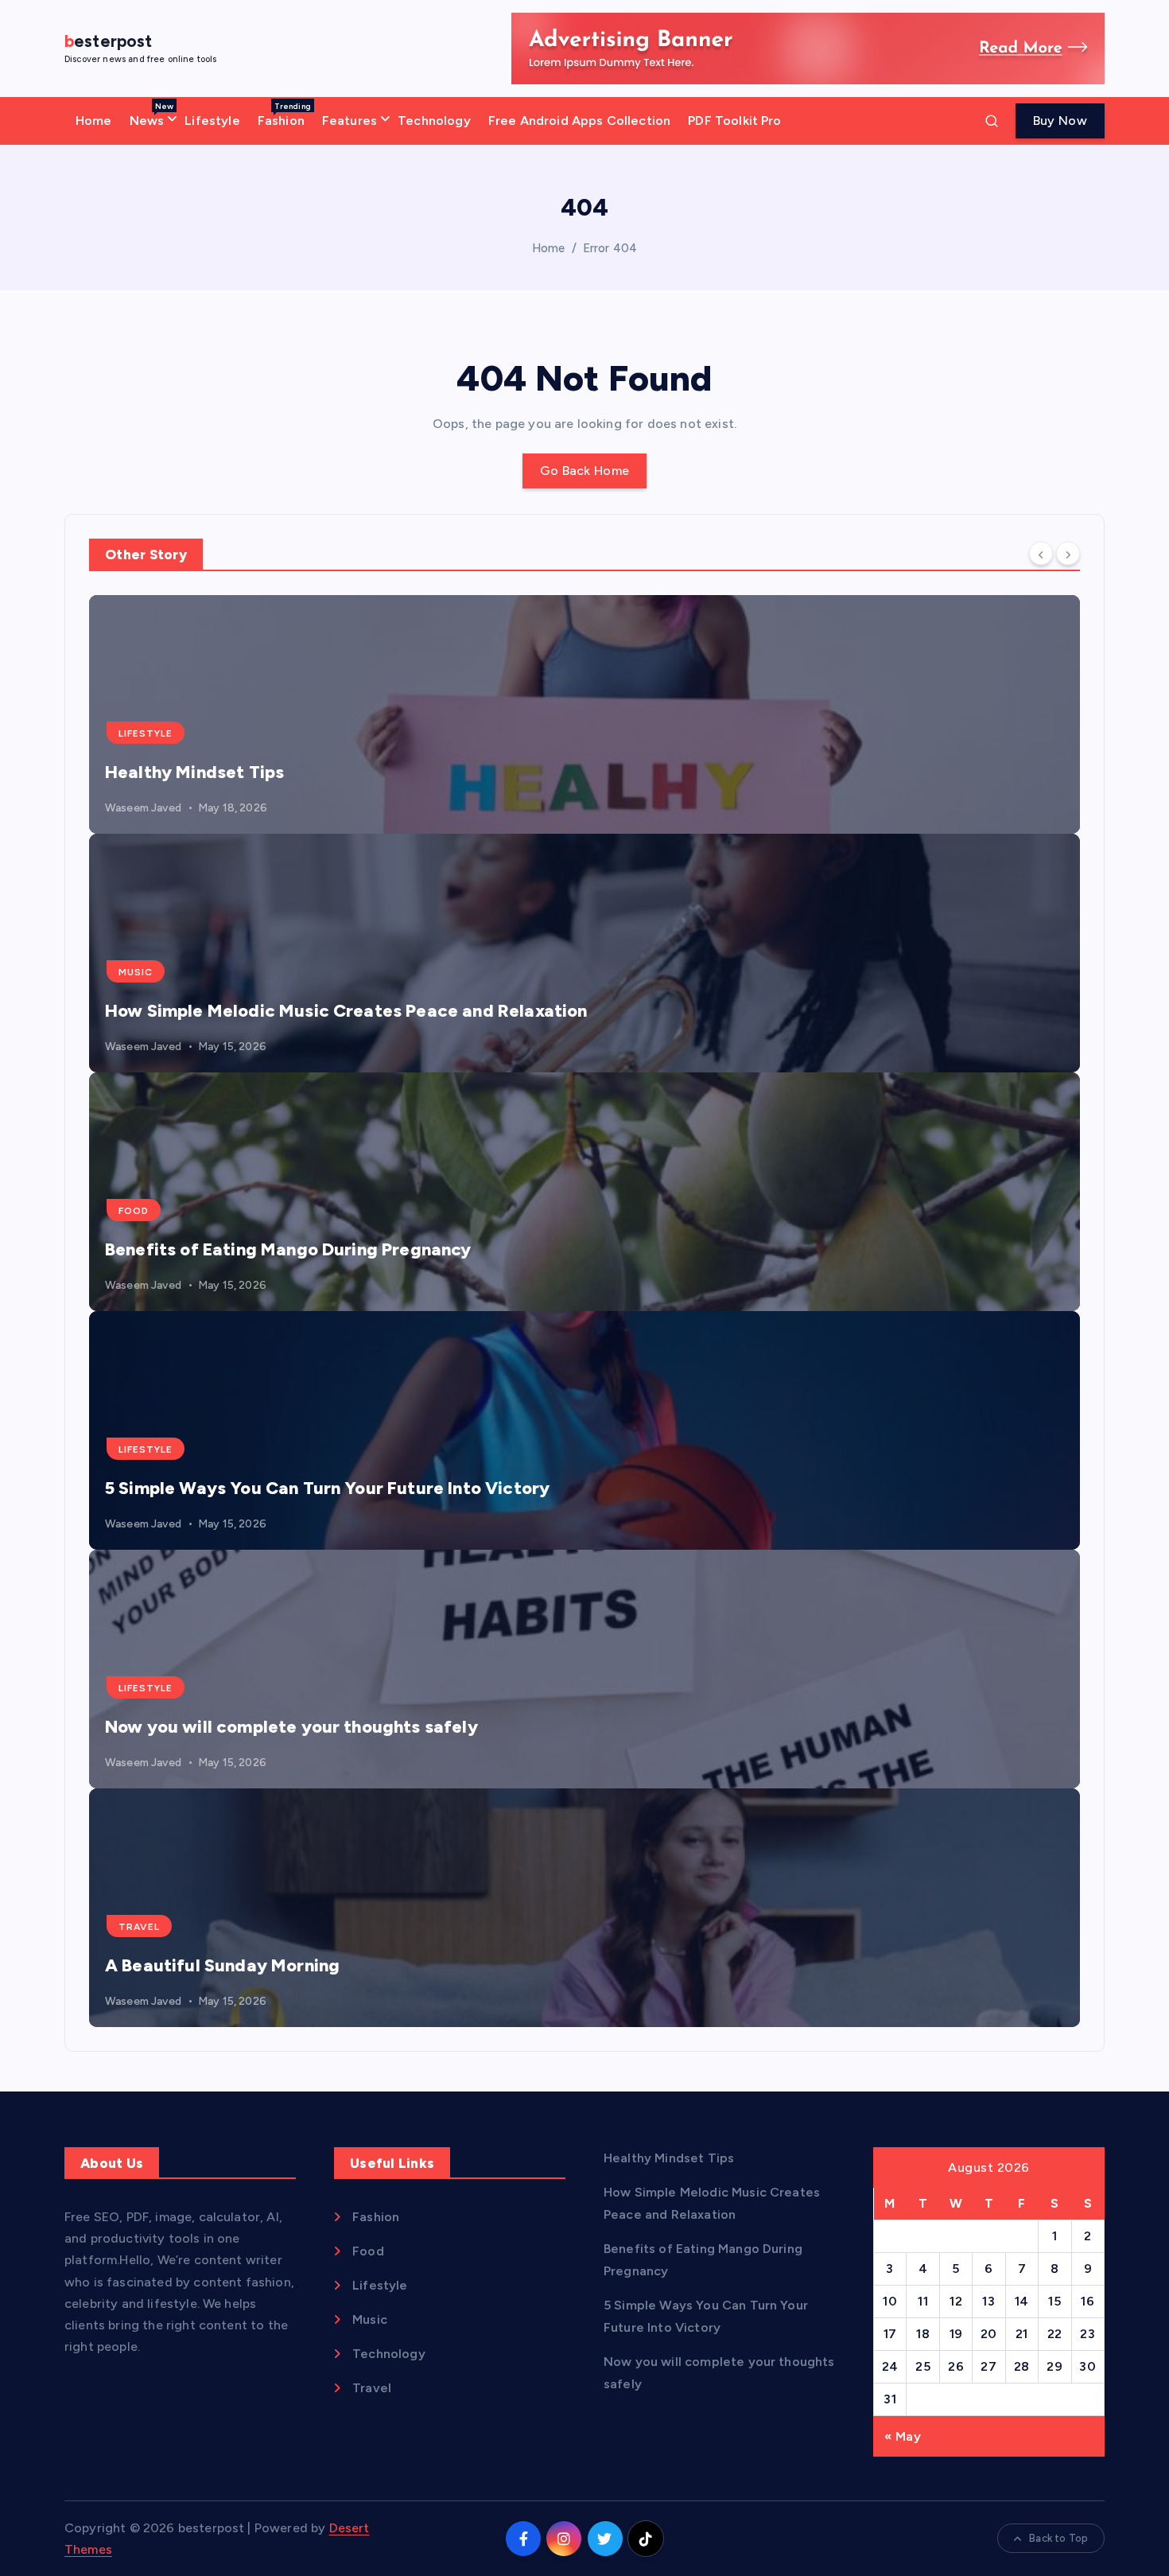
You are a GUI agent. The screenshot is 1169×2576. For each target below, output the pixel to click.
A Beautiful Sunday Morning (222, 1965)
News (152, 115)
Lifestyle (212, 121)
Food (134, 1211)
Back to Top (1058, 2538)
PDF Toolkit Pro (734, 121)
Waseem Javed (143, 808)
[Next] (1068, 554)
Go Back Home (585, 471)
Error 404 (610, 248)
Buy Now (1060, 121)
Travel (139, 1927)
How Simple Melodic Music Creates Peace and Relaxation (346, 1011)
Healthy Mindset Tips (194, 772)
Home (94, 121)
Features (350, 121)
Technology (434, 121)
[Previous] (1041, 554)
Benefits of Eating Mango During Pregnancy (288, 1249)
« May (903, 2436)
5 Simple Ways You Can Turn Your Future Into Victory (327, 1488)
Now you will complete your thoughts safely (291, 1727)
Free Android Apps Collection (579, 121)
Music (136, 972)
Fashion (284, 115)
